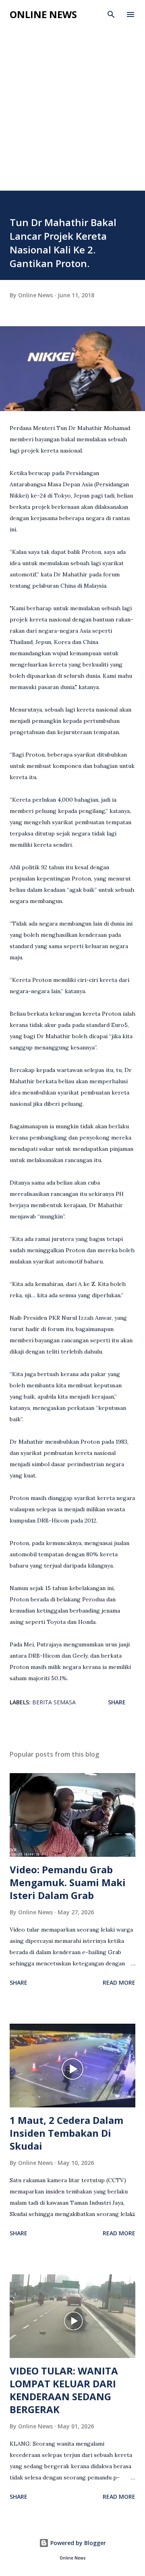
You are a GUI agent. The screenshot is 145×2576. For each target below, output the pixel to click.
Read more (119, 1982)
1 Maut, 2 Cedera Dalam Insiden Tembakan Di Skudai (66, 2133)
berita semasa (54, 1702)
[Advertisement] (72, 101)
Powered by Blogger (77, 2543)
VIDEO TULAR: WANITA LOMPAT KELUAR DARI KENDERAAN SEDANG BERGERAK (64, 2390)
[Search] (111, 14)
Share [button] (117, 1702)
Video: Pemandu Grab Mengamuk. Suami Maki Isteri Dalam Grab (68, 1882)
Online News (43, 14)
